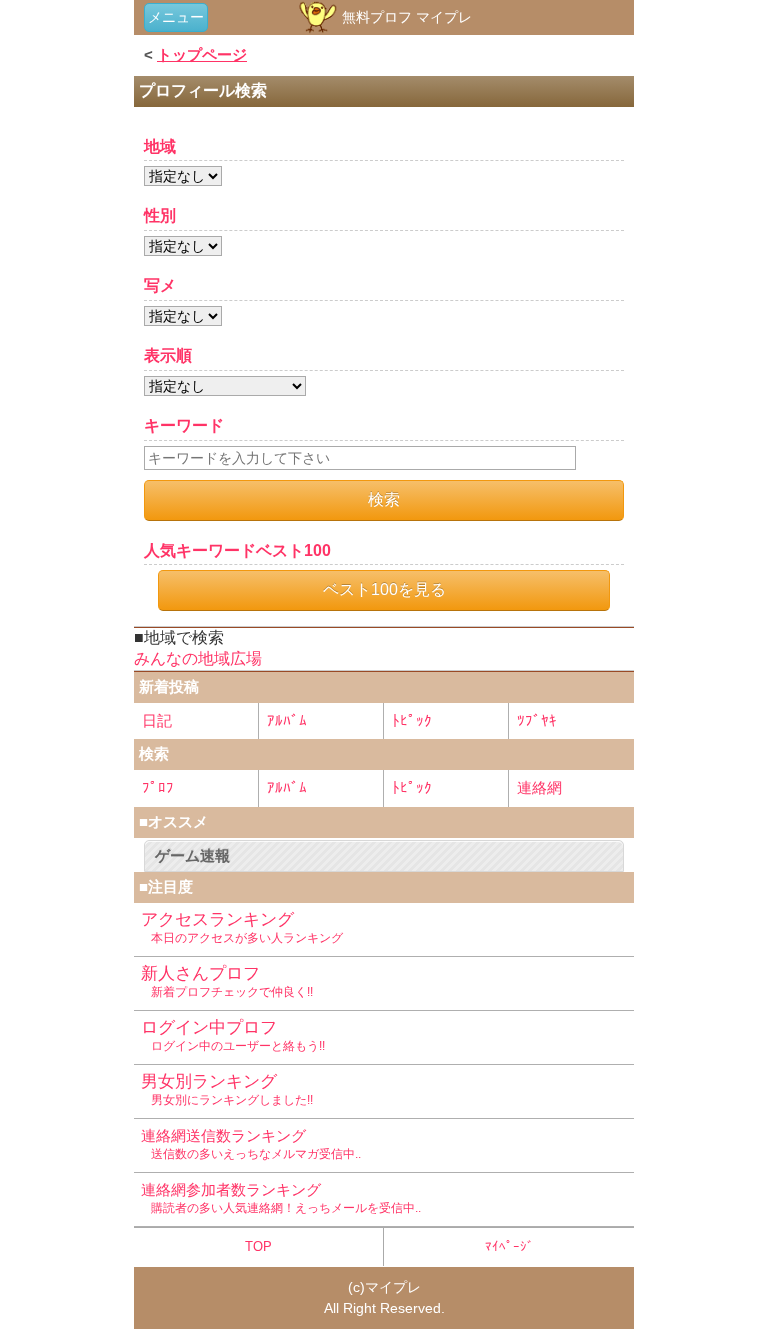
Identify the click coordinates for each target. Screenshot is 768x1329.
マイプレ (393, 1287)
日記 (157, 720)
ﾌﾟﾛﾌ (158, 787)
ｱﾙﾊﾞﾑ (287, 720)
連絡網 (539, 787)
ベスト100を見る (384, 589)
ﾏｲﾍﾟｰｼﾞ (509, 1246)
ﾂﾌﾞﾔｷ (537, 720)
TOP (258, 1246)
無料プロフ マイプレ (405, 17)
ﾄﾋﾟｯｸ (412, 720)
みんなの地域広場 (198, 658)
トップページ (202, 54)
